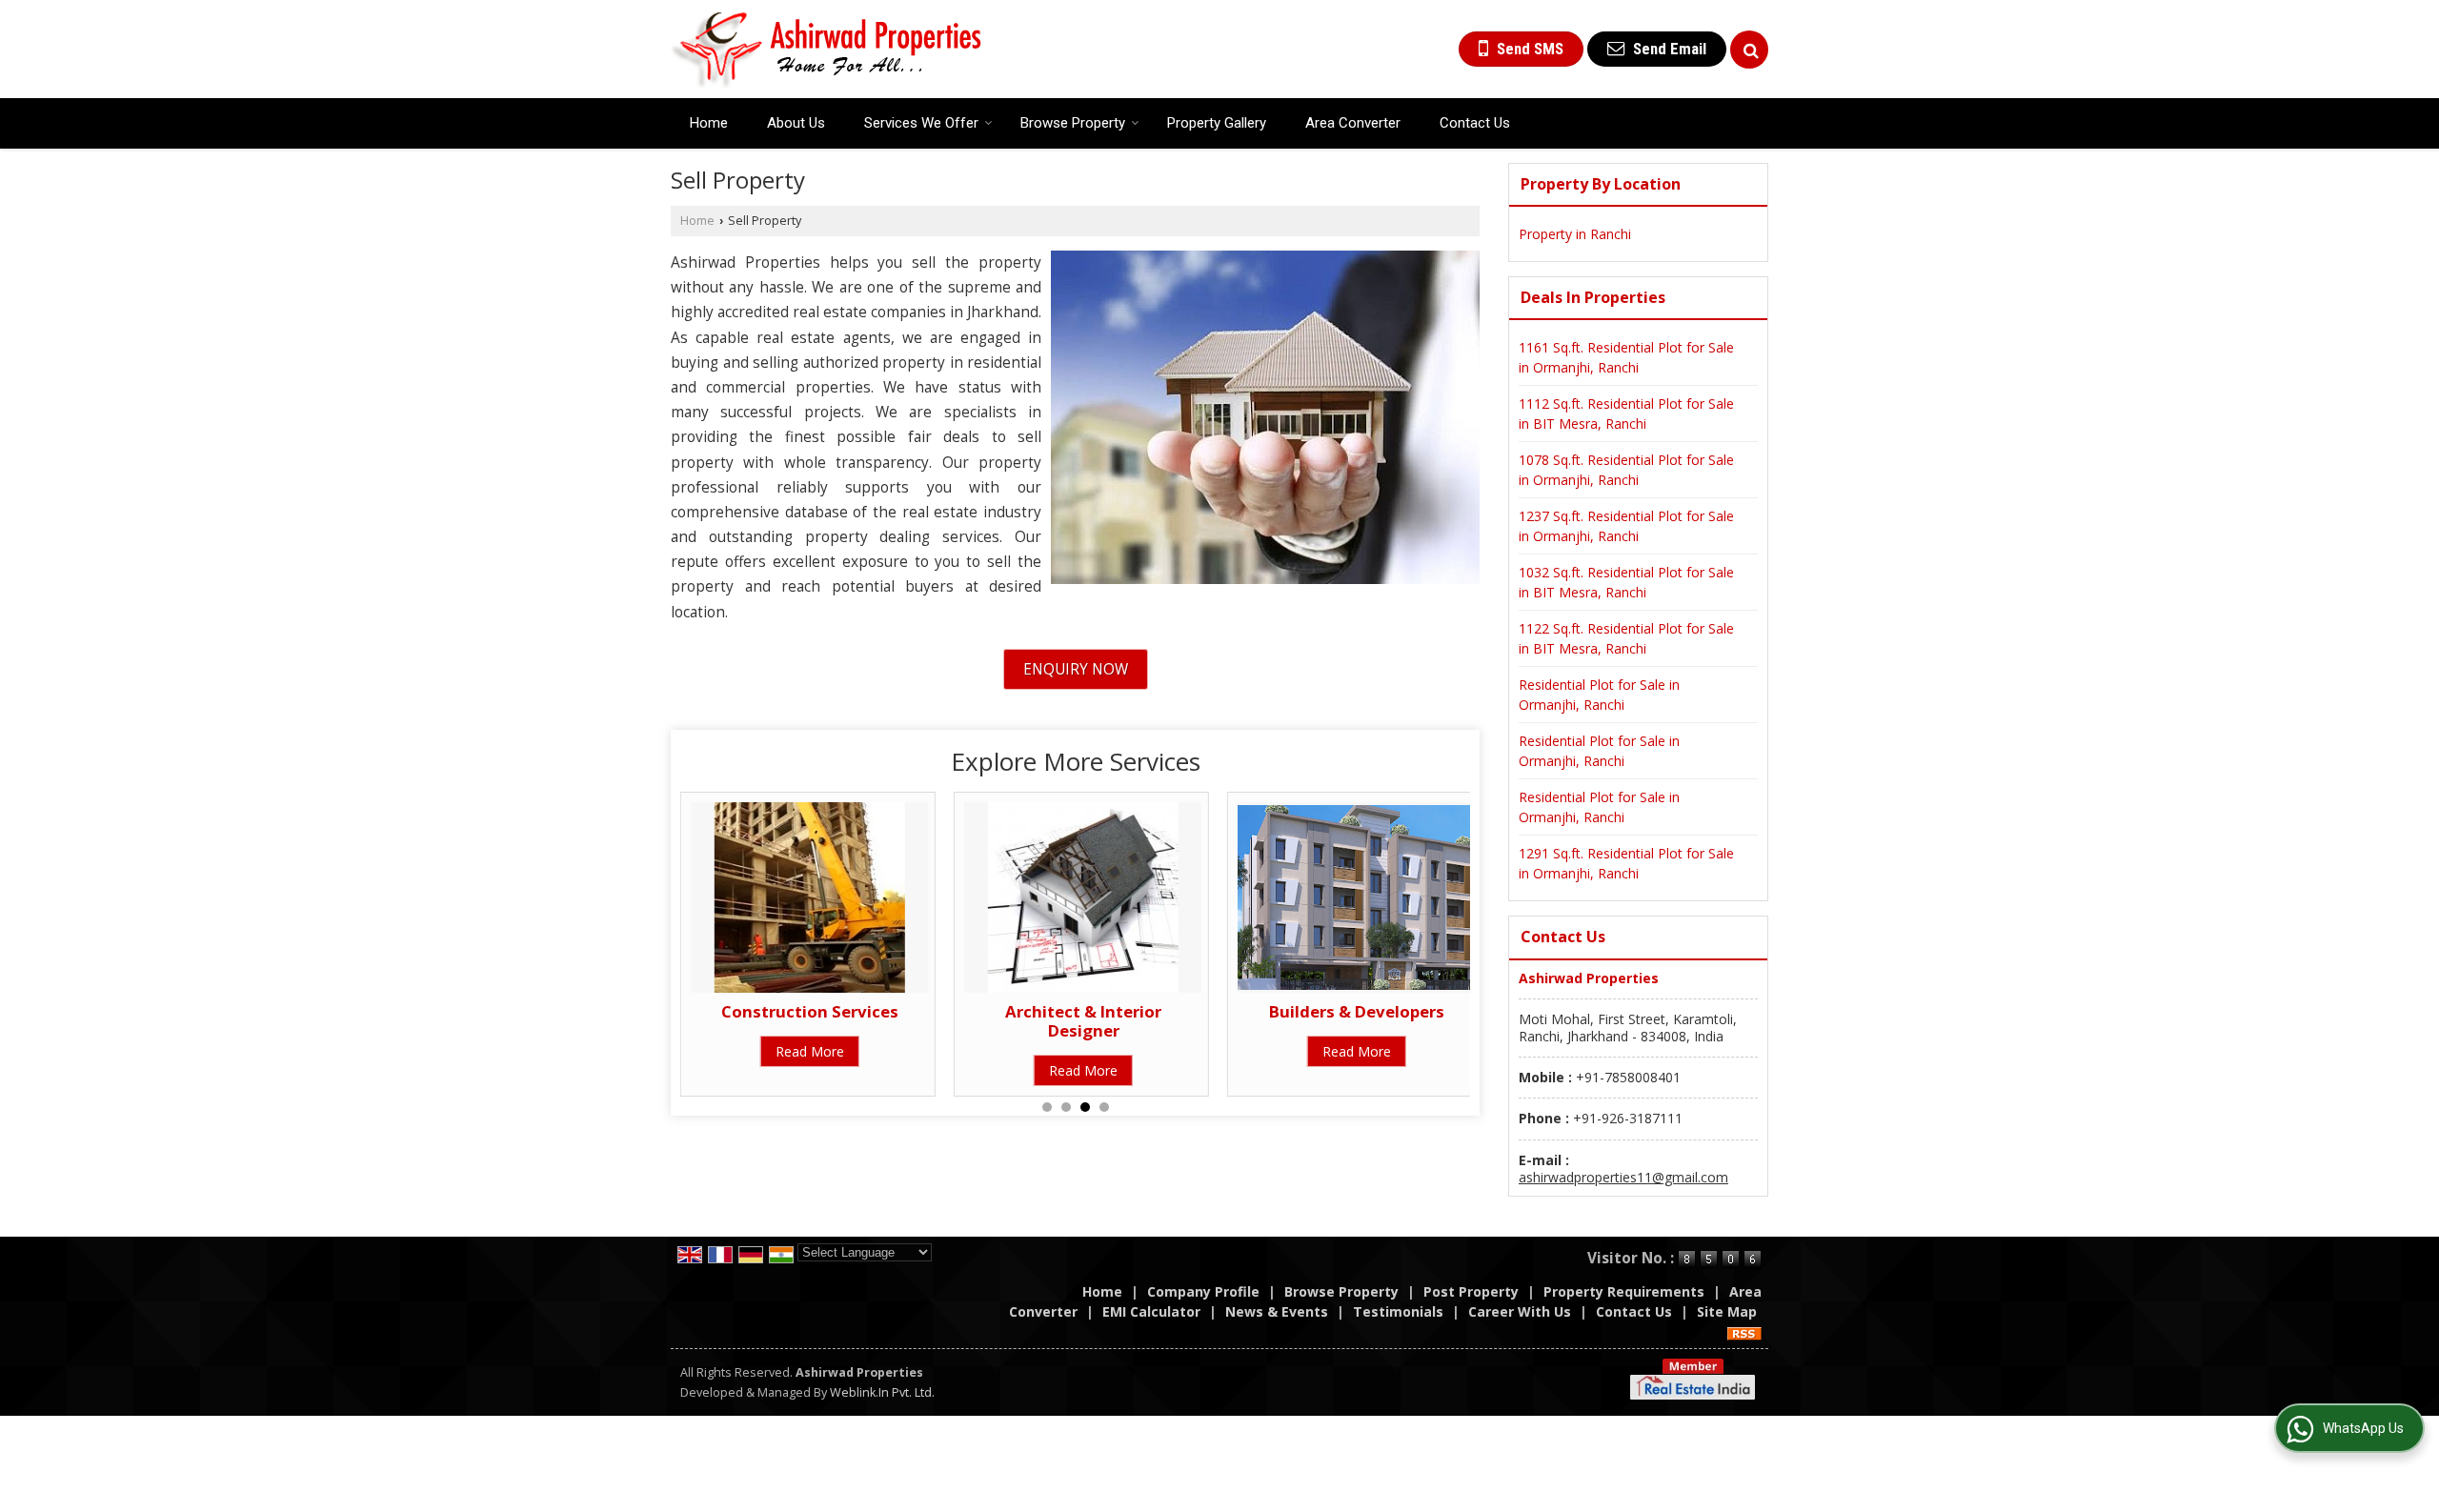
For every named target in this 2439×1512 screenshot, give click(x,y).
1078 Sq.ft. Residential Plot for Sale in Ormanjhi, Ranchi (1626, 470)
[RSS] (1744, 1331)
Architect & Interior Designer (1083, 1021)
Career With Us (1520, 1311)
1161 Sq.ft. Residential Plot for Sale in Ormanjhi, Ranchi (1626, 357)
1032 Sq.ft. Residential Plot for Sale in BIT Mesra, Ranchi (1626, 582)
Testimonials (1398, 1311)
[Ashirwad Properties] (827, 49)
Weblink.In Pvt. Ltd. (882, 1392)
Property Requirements (1624, 1291)
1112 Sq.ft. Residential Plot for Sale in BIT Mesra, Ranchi (1626, 413)
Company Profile (1203, 1291)
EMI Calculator (1151, 1311)
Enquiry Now (1076, 669)
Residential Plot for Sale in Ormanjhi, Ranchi (1599, 695)
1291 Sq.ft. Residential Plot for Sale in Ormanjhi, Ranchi (1626, 863)
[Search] (1749, 50)
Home (709, 123)
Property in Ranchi (1575, 234)
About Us (796, 123)
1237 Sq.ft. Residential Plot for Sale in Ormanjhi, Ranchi (1626, 526)
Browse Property (1073, 123)
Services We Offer (921, 123)
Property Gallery (1217, 123)
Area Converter (1353, 123)
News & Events (1277, 1311)
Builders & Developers (1357, 1011)
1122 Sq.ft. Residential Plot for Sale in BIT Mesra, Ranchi (1626, 638)
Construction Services (810, 1011)
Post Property (1471, 1291)
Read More (810, 1051)
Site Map (1727, 1311)
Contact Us (1475, 123)
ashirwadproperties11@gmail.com (1623, 1177)
